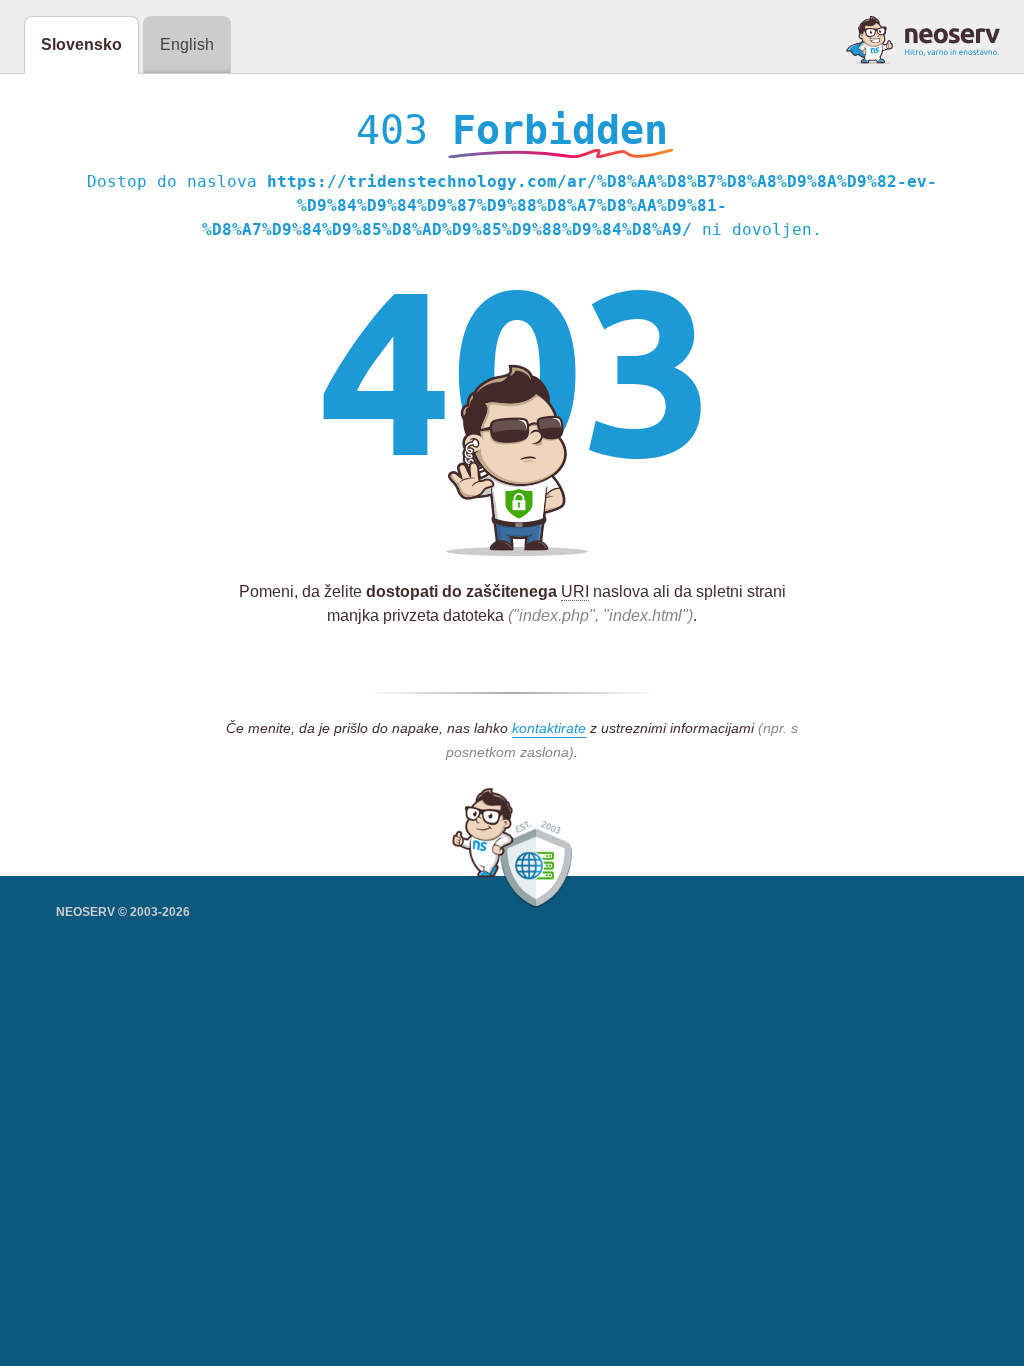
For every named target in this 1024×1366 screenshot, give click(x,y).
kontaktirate (549, 728)
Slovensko (81, 44)
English (187, 44)
